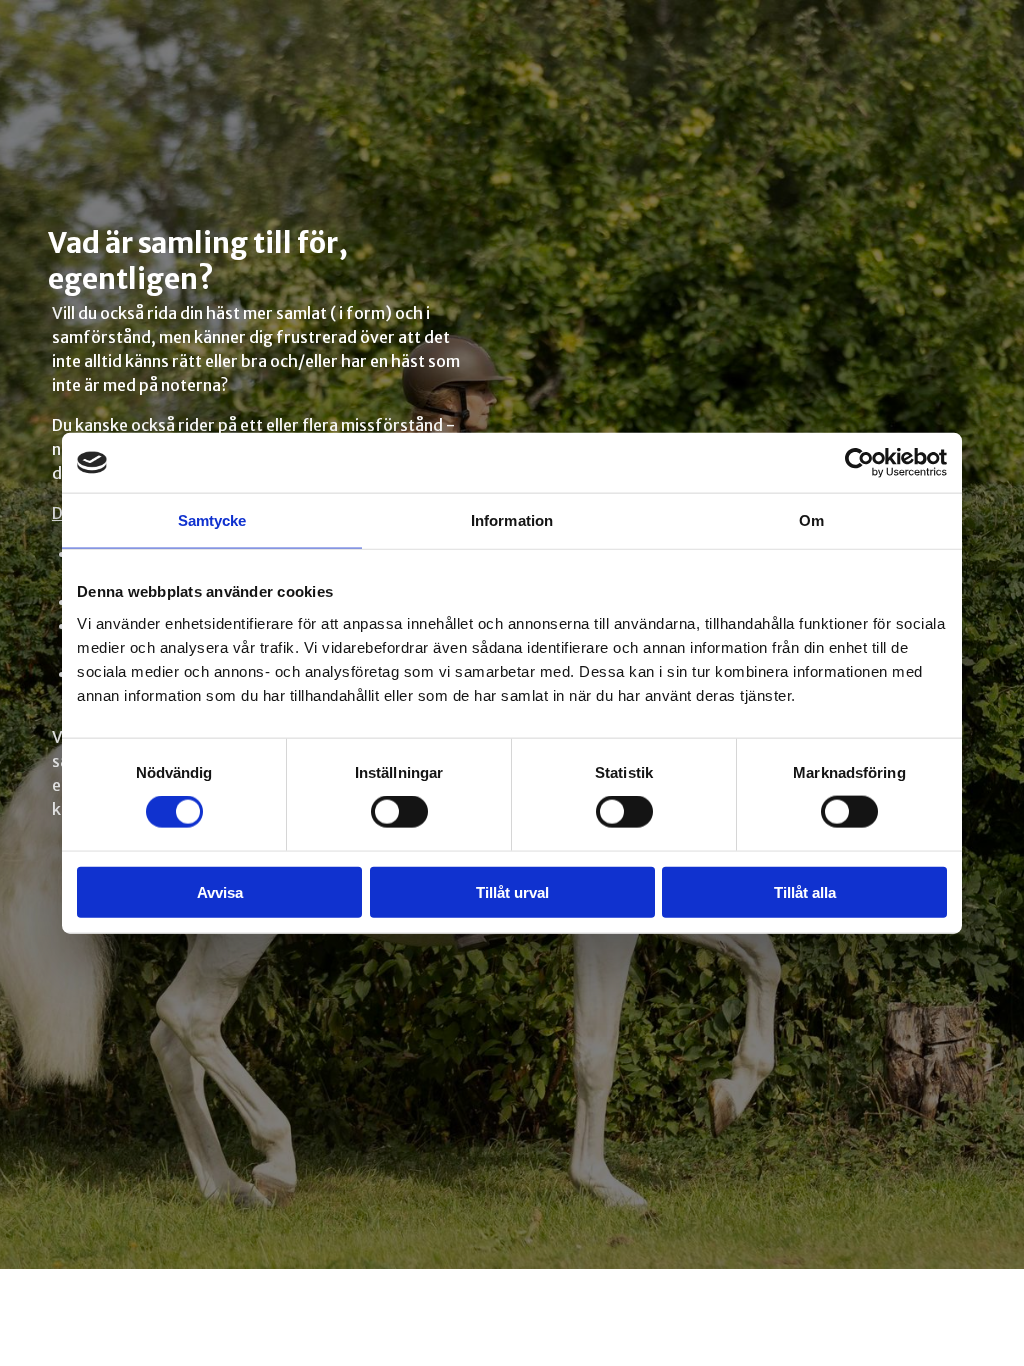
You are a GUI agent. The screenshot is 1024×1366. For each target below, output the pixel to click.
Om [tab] (811, 520)
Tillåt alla (805, 891)
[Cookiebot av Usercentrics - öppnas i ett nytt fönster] (859, 463)
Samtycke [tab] (212, 520)
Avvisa (220, 891)
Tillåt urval (512, 891)
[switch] (399, 812)
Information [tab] (512, 520)
